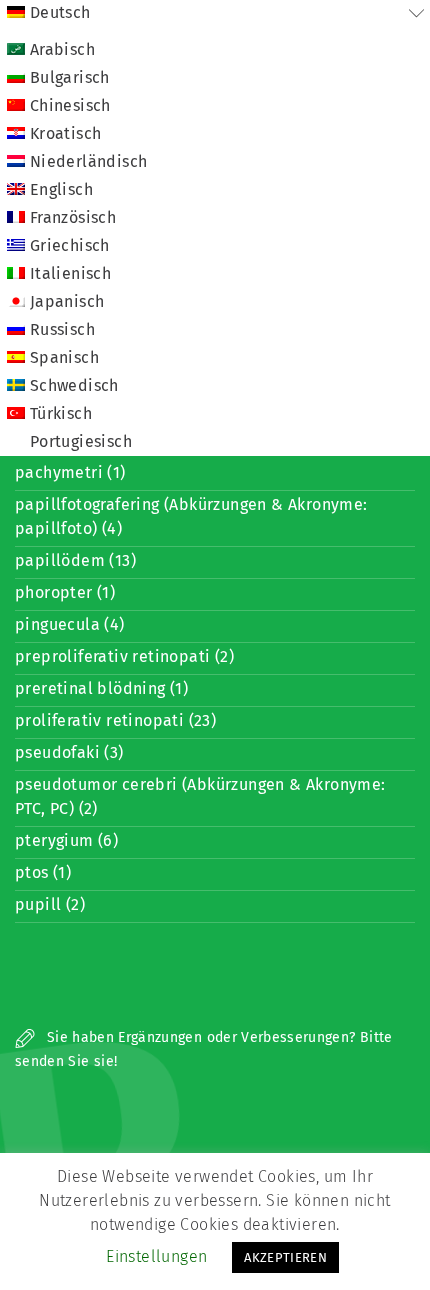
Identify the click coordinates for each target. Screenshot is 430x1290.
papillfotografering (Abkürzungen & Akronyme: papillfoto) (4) (191, 516)
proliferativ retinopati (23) (115, 720)
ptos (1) (43, 872)
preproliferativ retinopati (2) (124, 656)
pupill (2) (50, 904)
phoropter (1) (65, 592)
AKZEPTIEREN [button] (285, 1257)
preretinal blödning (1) (101, 688)
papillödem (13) (75, 560)
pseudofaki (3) (69, 752)
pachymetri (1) (70, 472)
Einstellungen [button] (156, 1256)
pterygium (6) (66, 840)
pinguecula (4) (70, 624)
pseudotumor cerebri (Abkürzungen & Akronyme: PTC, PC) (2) (200, 796)
